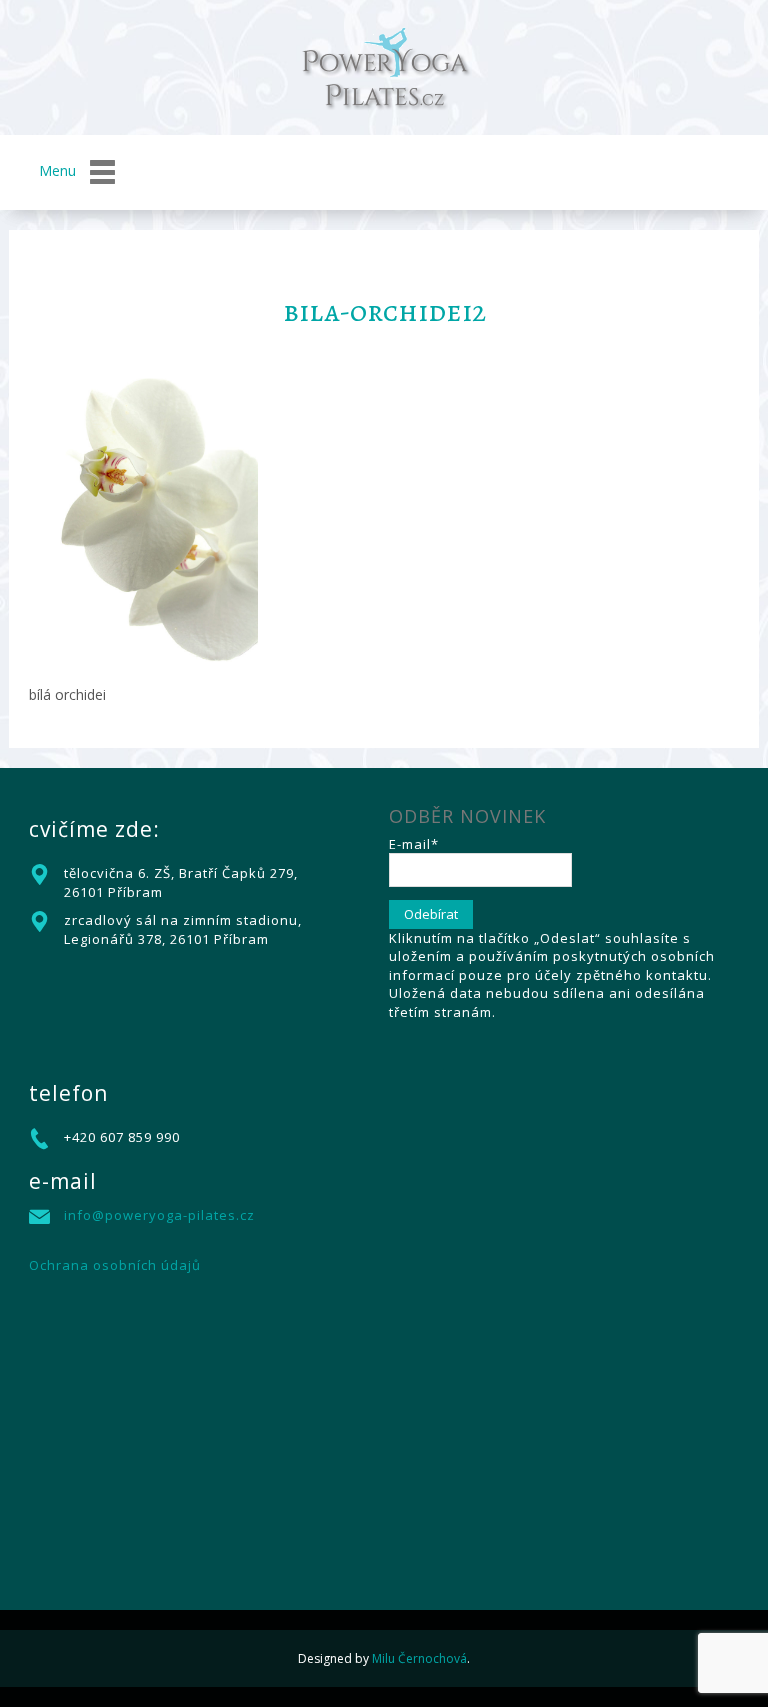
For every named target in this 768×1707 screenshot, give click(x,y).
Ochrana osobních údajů (115, 1265)
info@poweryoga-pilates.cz (159, 1215)
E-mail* (414, 844)
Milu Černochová (419, 1658)
